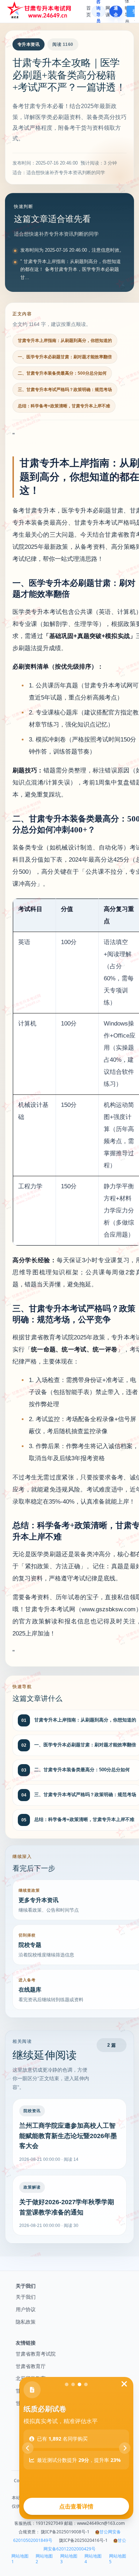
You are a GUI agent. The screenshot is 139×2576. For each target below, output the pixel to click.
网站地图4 (93, 2559)
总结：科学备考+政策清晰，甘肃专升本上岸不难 (64, 406)
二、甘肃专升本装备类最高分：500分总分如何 (62, 373)
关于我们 (26, 2297)
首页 (89, 11)
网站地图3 (69, 2559)
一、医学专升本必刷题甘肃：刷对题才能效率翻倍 (65, 357)
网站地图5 (118, 2559)
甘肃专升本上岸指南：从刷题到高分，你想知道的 (65, 341)
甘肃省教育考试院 (36, 2354)
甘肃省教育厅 (31, 2366)
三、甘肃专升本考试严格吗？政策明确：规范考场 (65, 390)
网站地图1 (20, 2559)
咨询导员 (98, 11)
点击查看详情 (76, 2506)
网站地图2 (44, 2559)
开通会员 (116, 11)
